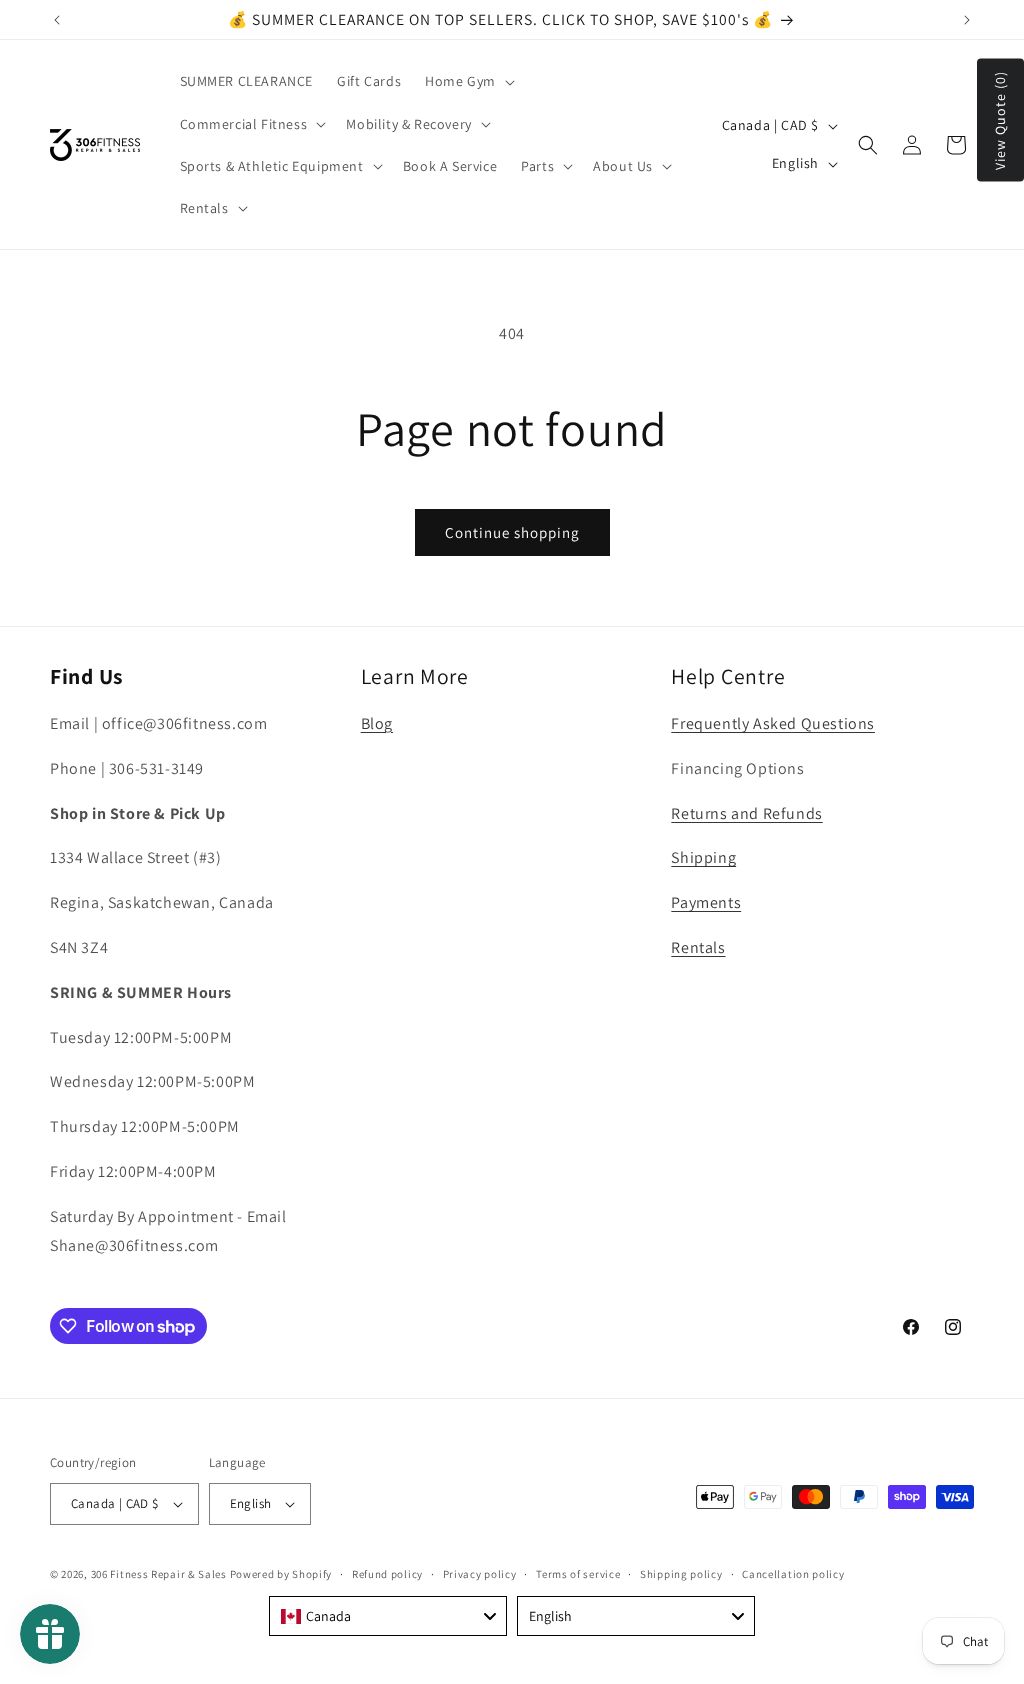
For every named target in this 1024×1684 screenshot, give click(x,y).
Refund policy (387, 1574)
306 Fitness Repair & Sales (159, 1574)
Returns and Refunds (746, 813)
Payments (706, 902)
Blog (377, 723)
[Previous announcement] (57, 20)
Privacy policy (480, 1574)
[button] (468, 81)
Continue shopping (512, 532)
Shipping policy (681, 1574)
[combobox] (388, 1616)
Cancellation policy (793, 1574)
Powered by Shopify (281, 1574)
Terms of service (578, 1574)
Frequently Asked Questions (773, 723)
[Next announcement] (967, 20)
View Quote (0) (1000, 120)
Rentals (698, 947)
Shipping (703, 857)
